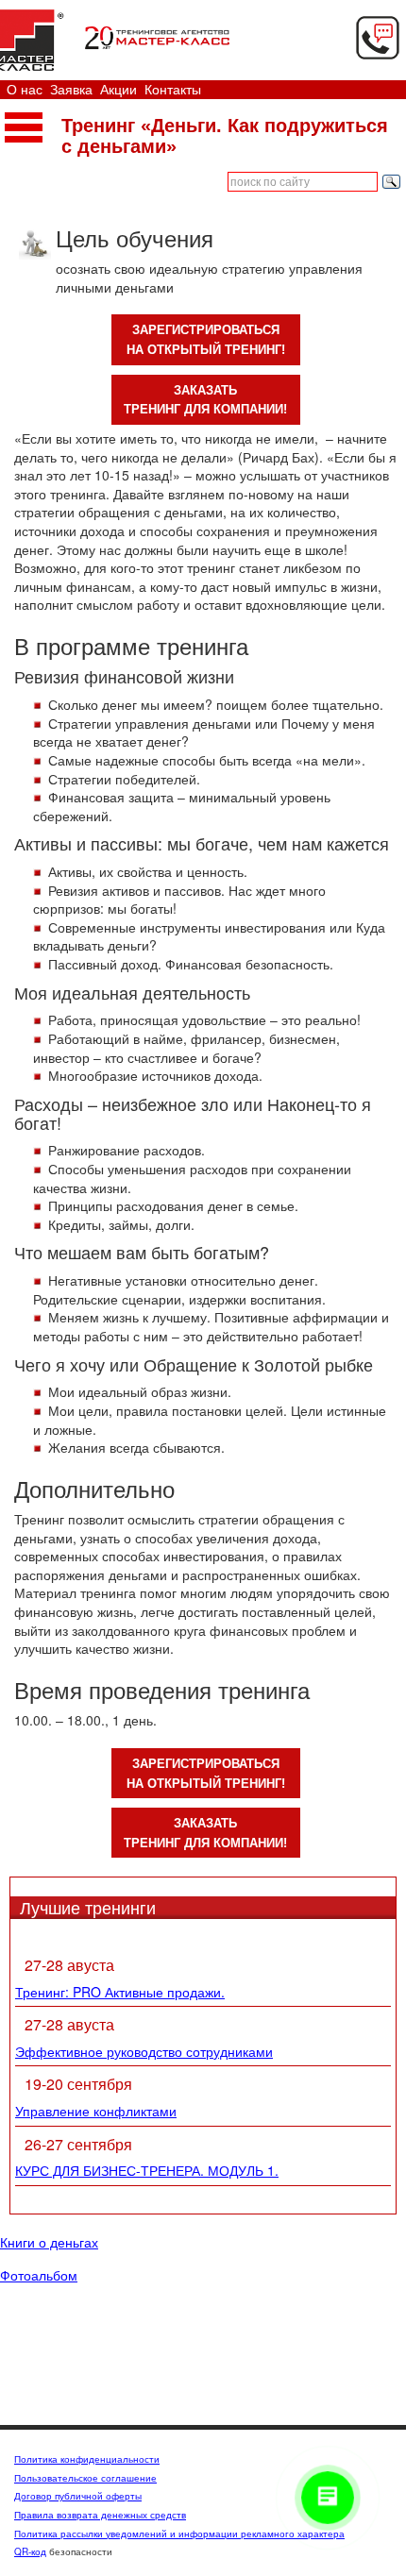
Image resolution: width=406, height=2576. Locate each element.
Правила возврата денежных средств (100, 2515)
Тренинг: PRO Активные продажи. (120, 1992)
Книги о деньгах (49, 2243)
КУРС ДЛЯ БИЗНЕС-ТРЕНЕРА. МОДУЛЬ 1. (147, 2170)
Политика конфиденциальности (87, 2459)
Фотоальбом (39, 2276)
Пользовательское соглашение (85, 2478)
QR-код (30, 2551)
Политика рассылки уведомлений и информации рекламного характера (179, 2534)
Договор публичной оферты (78, 2496)
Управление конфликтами (96, 2111)
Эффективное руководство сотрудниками (144, 2051)
